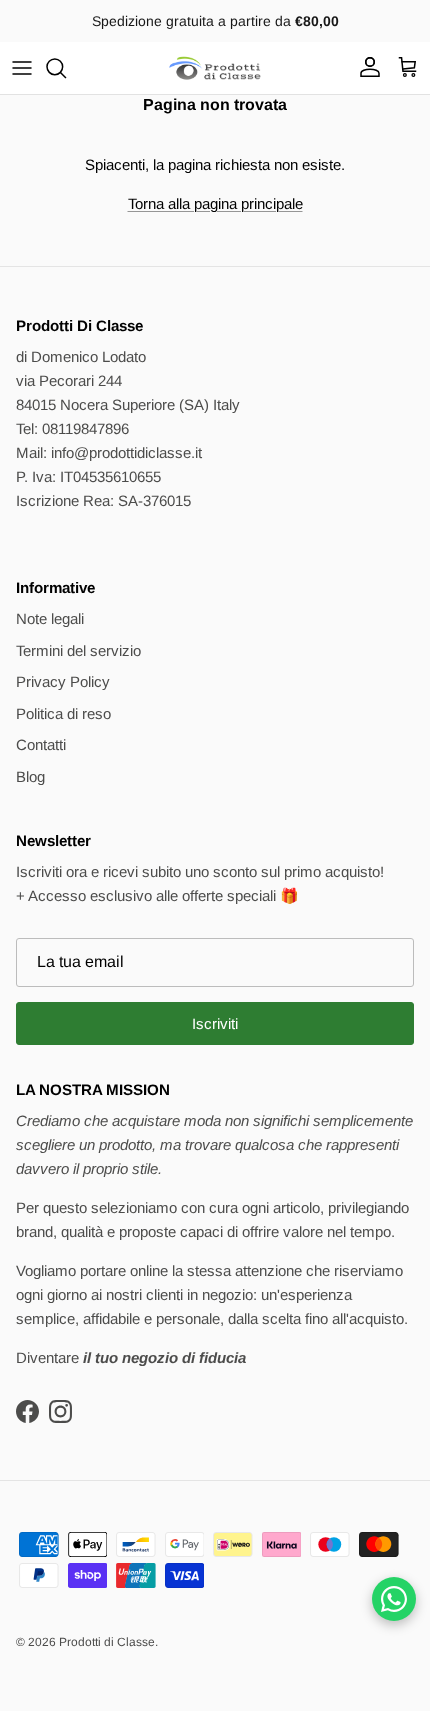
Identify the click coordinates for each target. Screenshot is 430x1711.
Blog (30, 776)
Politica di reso (63, 713)
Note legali (50, 618)
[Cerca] (66, 68)
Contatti (41, 744)
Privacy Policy (63, 681)
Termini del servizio (78, 650)
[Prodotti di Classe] (215, 68)
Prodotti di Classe (107, 1642)
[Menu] (22, 68)
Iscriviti (215, 1023)
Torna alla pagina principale (215, 203)
